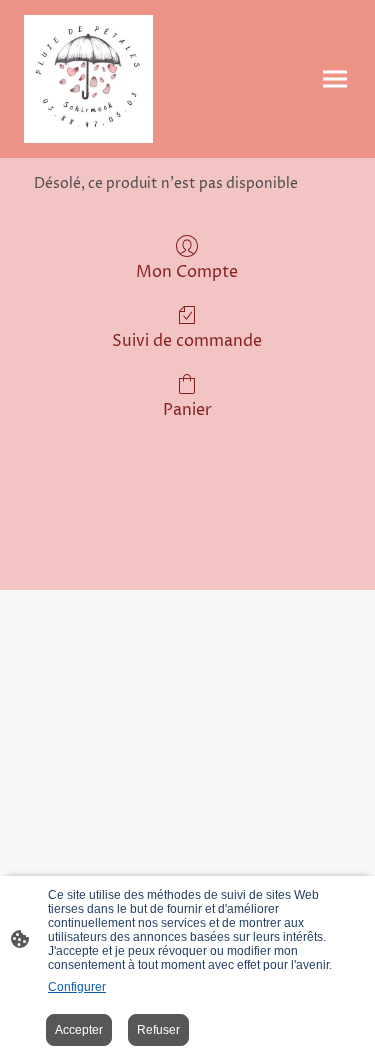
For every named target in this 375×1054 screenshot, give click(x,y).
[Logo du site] (88, 79)
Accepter (79, 1030)
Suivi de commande (187, 340)
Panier (187, 409)
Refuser (158, 1030)
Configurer (77, 987)
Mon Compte (187, 271)
